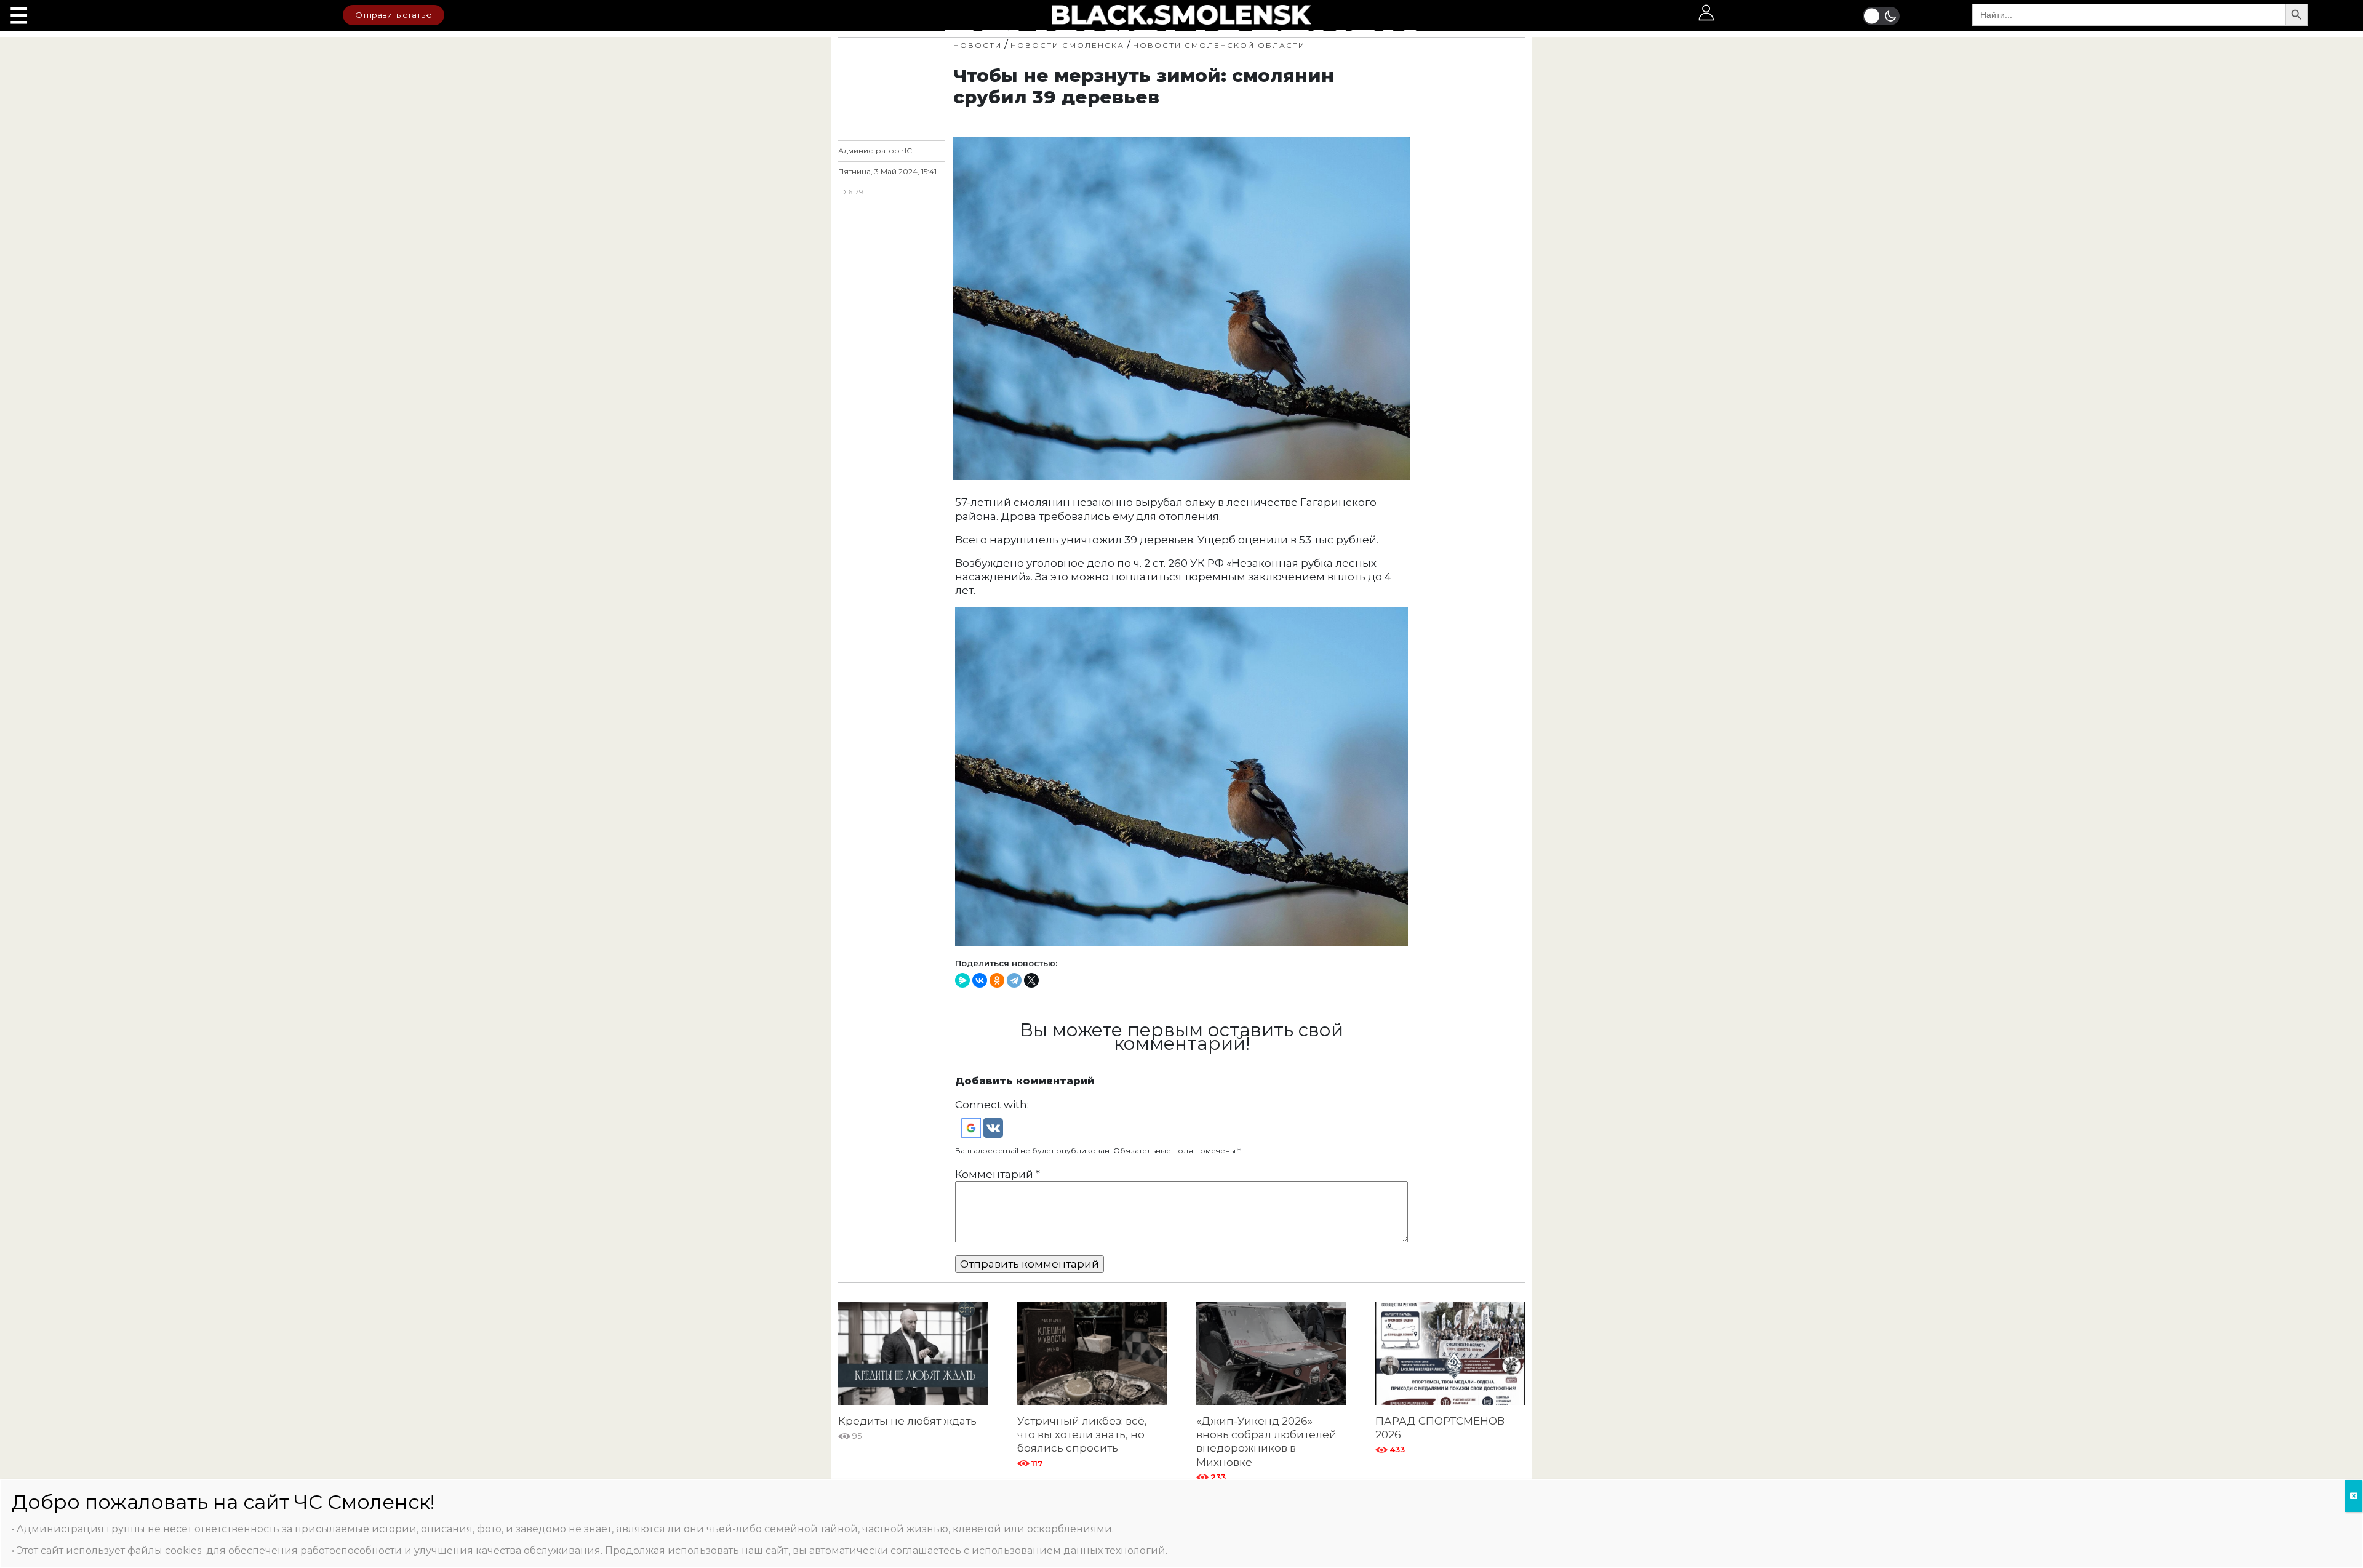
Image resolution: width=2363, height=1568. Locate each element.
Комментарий (998, 1174)
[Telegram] (1014, 980)
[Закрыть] (2354, 1496)
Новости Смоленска (1067, 45)
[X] (1031, 980)
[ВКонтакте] (980, 980)
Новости (978, 45)
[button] (972, 1127)
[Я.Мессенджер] (962, 980)
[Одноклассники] (997, 980)
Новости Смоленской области (1219, 45)
